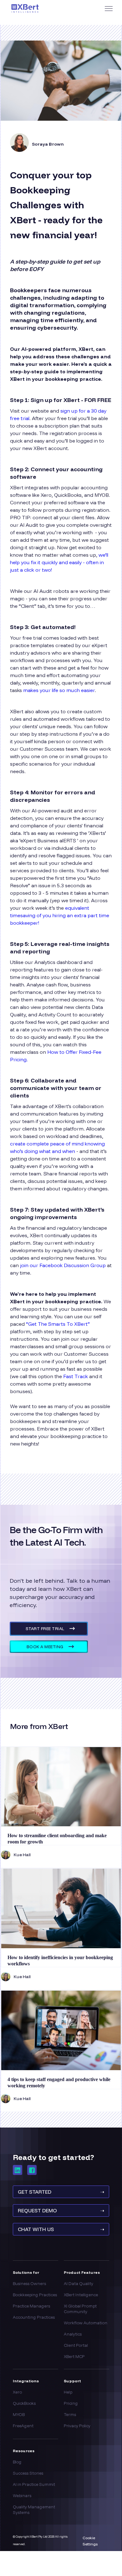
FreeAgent (23, 2426)
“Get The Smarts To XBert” (58, 1324)
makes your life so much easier (59, 690)
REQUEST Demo (61, 2210)
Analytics (73, 2334)
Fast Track (75, 1376)
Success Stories (28, 2473)
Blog (17, 2462)
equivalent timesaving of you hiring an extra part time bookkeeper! (60, 915)
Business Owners (29, 2283)
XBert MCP (74, 2356)
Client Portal (76, 2345)
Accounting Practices (34, 2317)
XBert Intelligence (81, 2295)
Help (68, 2392)
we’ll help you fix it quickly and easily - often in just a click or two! (59, 562)
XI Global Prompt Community (80, 2309)
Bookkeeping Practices (35, 2295)
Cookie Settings (90, 2541)
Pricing (71, 2403)
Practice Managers (31, 2306)
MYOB (19, 2414)
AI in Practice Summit (34, 2484)
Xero (17, 2392)
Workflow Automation (86, 2323)
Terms (70, 2414)
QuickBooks (24, 2403)
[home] (43, 9)
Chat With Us (61, 2229)
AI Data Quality (79, 2283)
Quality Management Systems (34, 2510)
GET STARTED (61, 2192)
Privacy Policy (77, 2426)
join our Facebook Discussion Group (63, 1265)
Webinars (22, 2496)
